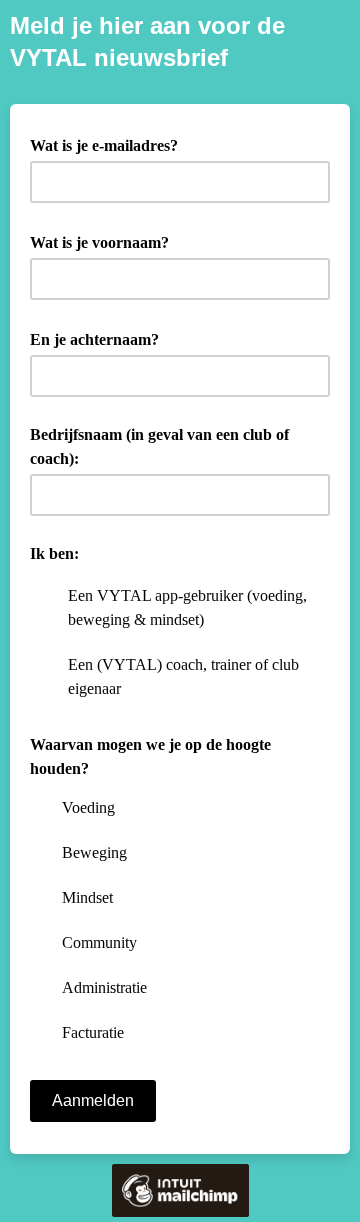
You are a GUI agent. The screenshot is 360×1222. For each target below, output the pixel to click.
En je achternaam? (101, 338)
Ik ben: (54, 553)
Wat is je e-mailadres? (111, 144)
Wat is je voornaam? (106, 241)
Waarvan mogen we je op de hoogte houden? (150, 756)
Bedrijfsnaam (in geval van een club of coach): (159, 446)
